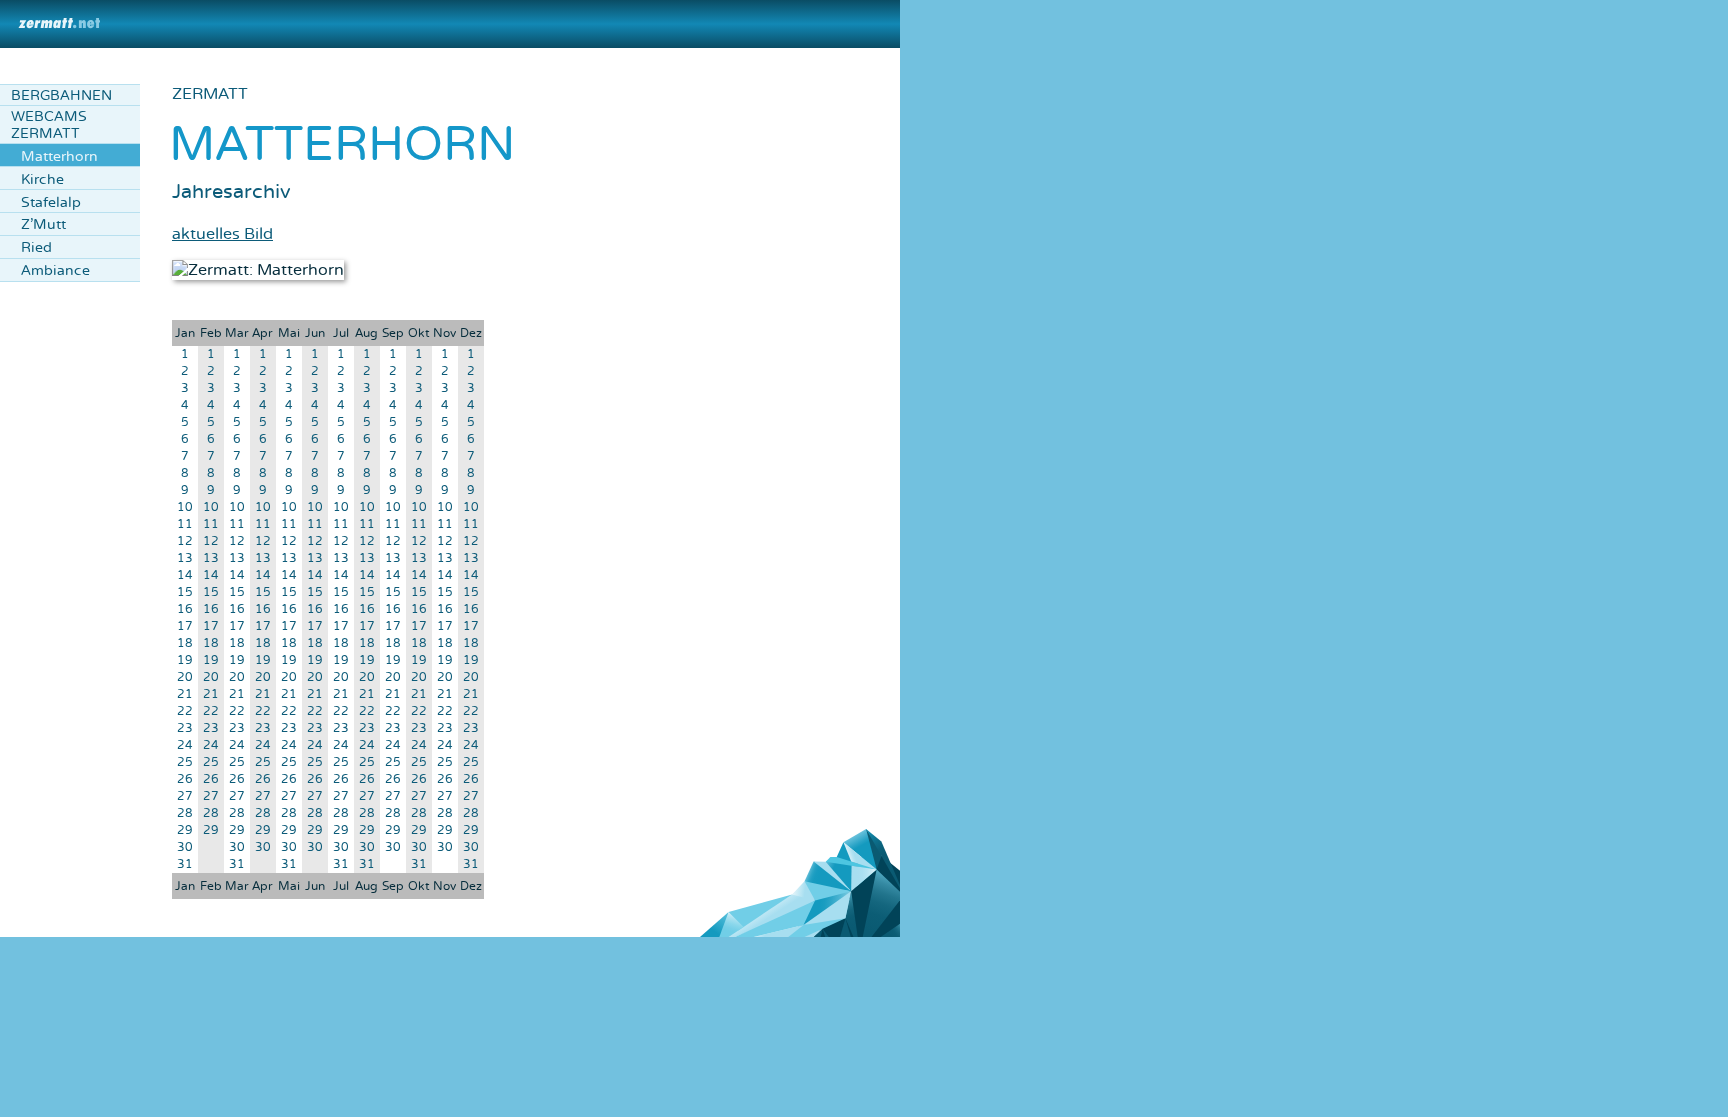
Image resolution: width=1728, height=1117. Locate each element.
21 (185, 694)
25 (185, 762)
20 (185, 677)
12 (185, 541)
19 (185, 660)
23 (185, 728)
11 (185, 524)
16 (185, 609)
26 (185, 779)
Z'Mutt (43, 224)
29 (185, 830)
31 (185, 864)
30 (185, 847)
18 (185, 643)
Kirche (42, 179)
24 (185, 745)
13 (185, 558)
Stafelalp (51, 202)
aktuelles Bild (222, 234)
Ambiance (55, 270)
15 (185, 592)
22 (185, 711)
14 (185, 575)
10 (185, 507)
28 (185, 813)
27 (185, 796)
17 (185, 626)
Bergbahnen (61, 95)
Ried (36, 247)
